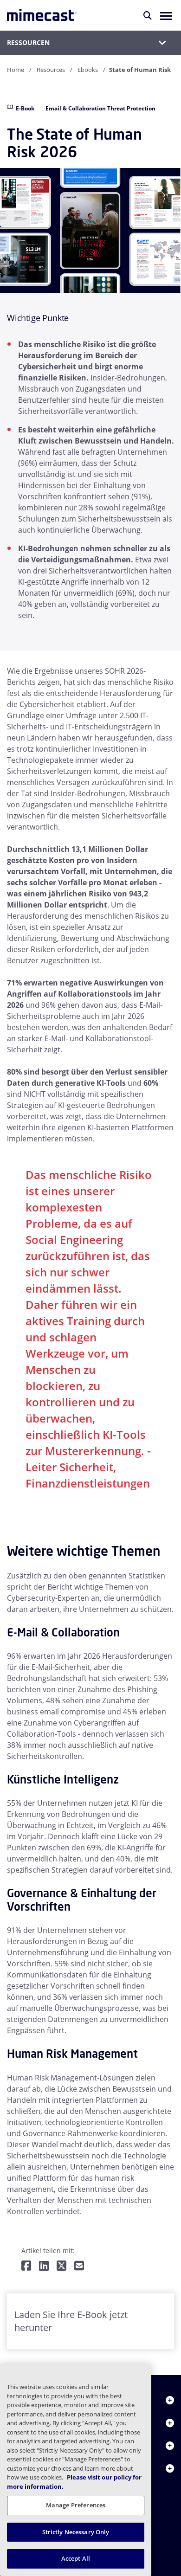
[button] (166, 15)
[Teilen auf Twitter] (61, 2266)
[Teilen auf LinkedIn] (44, 2266)
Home (16, 70)
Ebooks (88, 70)
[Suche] (148, 15)
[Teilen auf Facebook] (26, 2266)
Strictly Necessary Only (76, 2532)
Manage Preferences (76, 2505)
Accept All (76, 2558)
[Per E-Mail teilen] (79, 2266)
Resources (51, 70)
